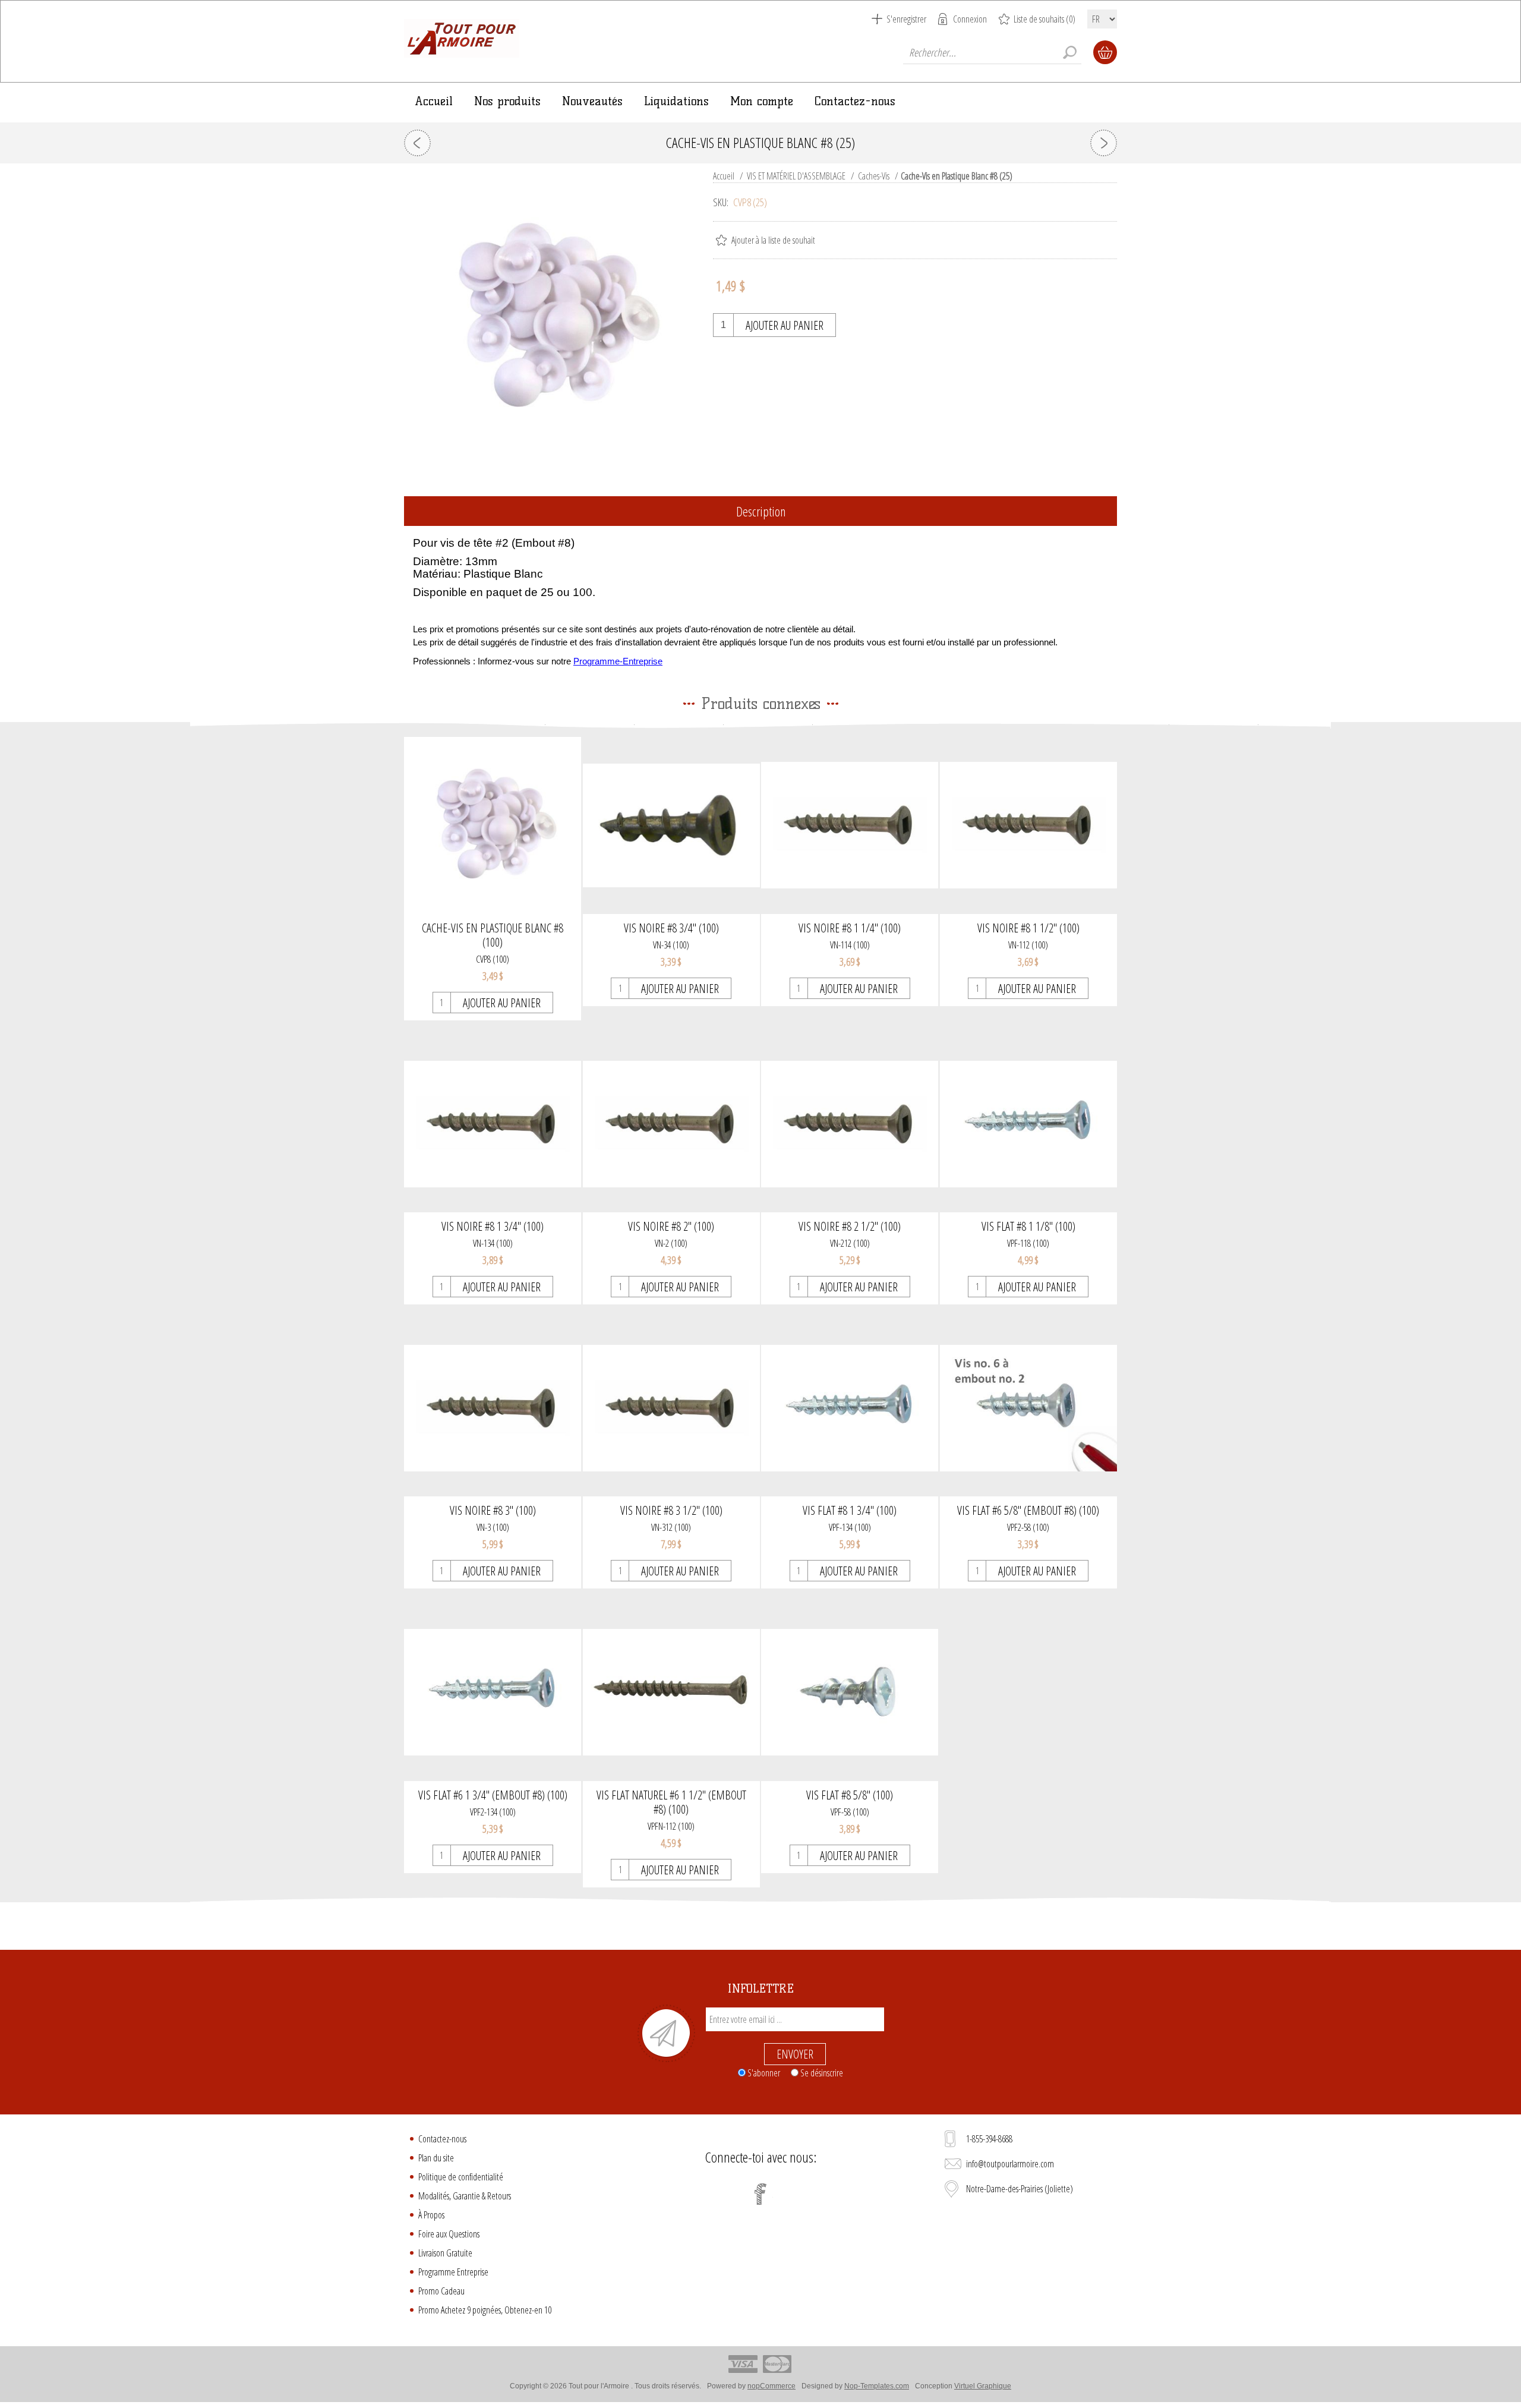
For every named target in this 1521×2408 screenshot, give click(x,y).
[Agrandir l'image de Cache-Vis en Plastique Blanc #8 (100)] (493, 825)
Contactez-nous (442, 2139)
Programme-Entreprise (618, 661)
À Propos (431, 2215)
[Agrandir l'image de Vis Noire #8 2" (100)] (671, 1124)
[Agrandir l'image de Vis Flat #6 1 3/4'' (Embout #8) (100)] (493, 1692)
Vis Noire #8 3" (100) (493, 1511)
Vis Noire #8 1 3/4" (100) (493, 1227)
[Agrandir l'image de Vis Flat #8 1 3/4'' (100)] (850, 1408)
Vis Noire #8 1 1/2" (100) (1028, 928)
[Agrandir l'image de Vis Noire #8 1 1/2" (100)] (1028, 825)
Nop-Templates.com (877, 2386)
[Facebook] (760, 2194)
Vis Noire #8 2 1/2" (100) (850, 1227)
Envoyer (795, 2054)
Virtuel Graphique (983, 2386)
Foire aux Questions (449, 2234)
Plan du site (436, 2158)
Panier (1105, 52)
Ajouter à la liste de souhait (773, 240)
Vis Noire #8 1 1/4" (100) (850, 928)
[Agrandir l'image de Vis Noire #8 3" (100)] (493, 1408)
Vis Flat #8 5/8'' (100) (850, 1795)
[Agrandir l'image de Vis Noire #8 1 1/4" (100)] (850, 825)
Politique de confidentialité (461, 2177)
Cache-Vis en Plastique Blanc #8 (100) (493, 935)
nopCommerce (771, 2386)
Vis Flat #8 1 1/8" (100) (1028, 1227)
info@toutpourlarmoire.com (1010, 2164)
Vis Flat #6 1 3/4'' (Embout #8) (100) (493, 1795)
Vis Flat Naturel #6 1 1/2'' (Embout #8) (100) (671, 1802)
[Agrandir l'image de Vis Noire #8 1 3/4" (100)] (493, 1124)
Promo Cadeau (441, 2291)
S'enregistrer (906, 19)
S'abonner (764, 2072)
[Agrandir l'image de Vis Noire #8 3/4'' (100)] (671, 825)
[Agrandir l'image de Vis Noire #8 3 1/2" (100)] (671, 1408)
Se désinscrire (822, 2072)
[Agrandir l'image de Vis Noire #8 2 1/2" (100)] (850, 1124)
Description (761, 511)
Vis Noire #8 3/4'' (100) (671, 928)
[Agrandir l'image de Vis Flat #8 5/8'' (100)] (850, 1692)
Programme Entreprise (453, 2272)
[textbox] (992, 52)
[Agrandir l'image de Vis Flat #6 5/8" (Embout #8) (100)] (1028, 1408)
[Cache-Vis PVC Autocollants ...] (417, 143)
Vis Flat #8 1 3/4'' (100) (850, 1511)
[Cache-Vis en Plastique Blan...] (1104, 143)
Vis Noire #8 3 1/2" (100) (671, 1511)
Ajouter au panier (785, 325)
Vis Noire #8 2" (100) (671, 1227)
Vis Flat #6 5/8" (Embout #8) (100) (1028, 1511)
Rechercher (1069, 52)
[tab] (760, 512)
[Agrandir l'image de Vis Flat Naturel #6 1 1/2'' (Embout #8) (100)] (671, 1692)
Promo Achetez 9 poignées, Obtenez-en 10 (485, 2310)
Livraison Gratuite (445, 2253)
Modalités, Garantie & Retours (465, 2196)
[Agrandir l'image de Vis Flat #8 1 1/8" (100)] (1028, 1124)
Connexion (970, 19)
